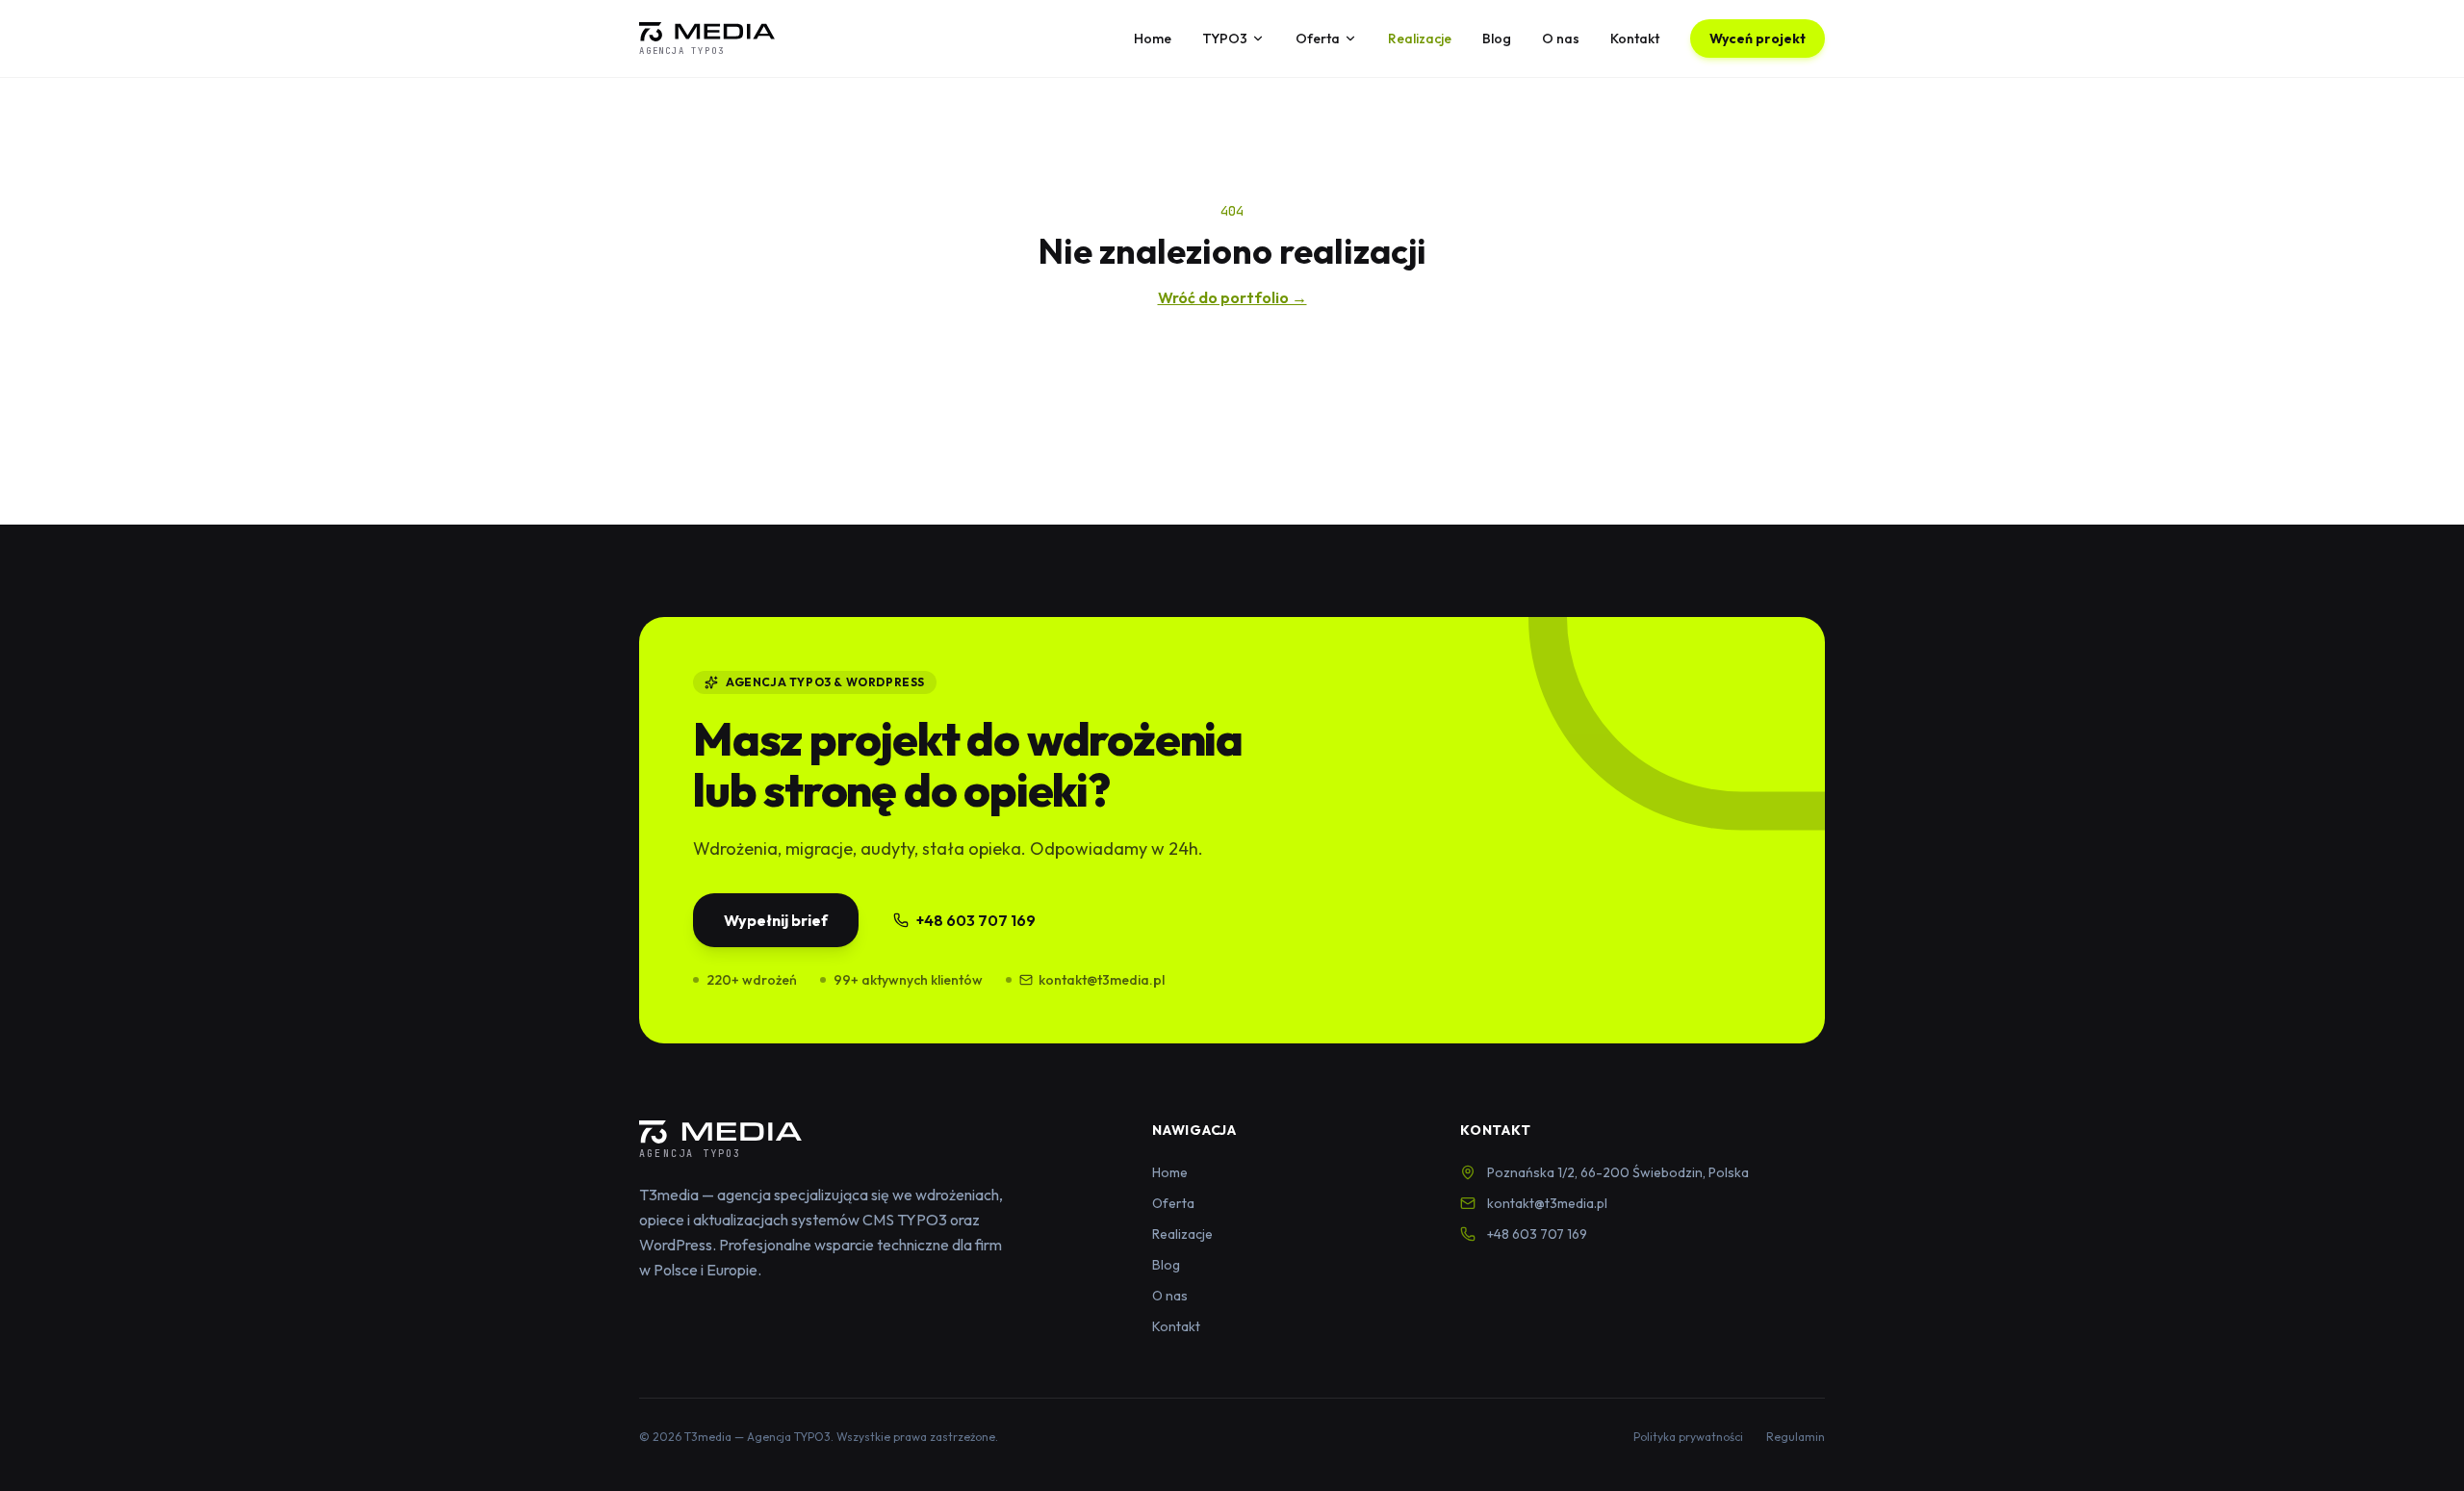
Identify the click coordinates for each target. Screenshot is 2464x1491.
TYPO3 (1225, 39)
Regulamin (1796, 1437)
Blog (1497, 39)
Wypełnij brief (776, 920)
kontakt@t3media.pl (1102, 980)
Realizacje (1420, 39)
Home (1153, 39)
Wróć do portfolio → (1232, 297)
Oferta (1318, 39)
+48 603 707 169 (976, 920)
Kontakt (1635, 39)
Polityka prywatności (1688, 1437)
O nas (1561, 39)
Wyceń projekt (1758, 39)
